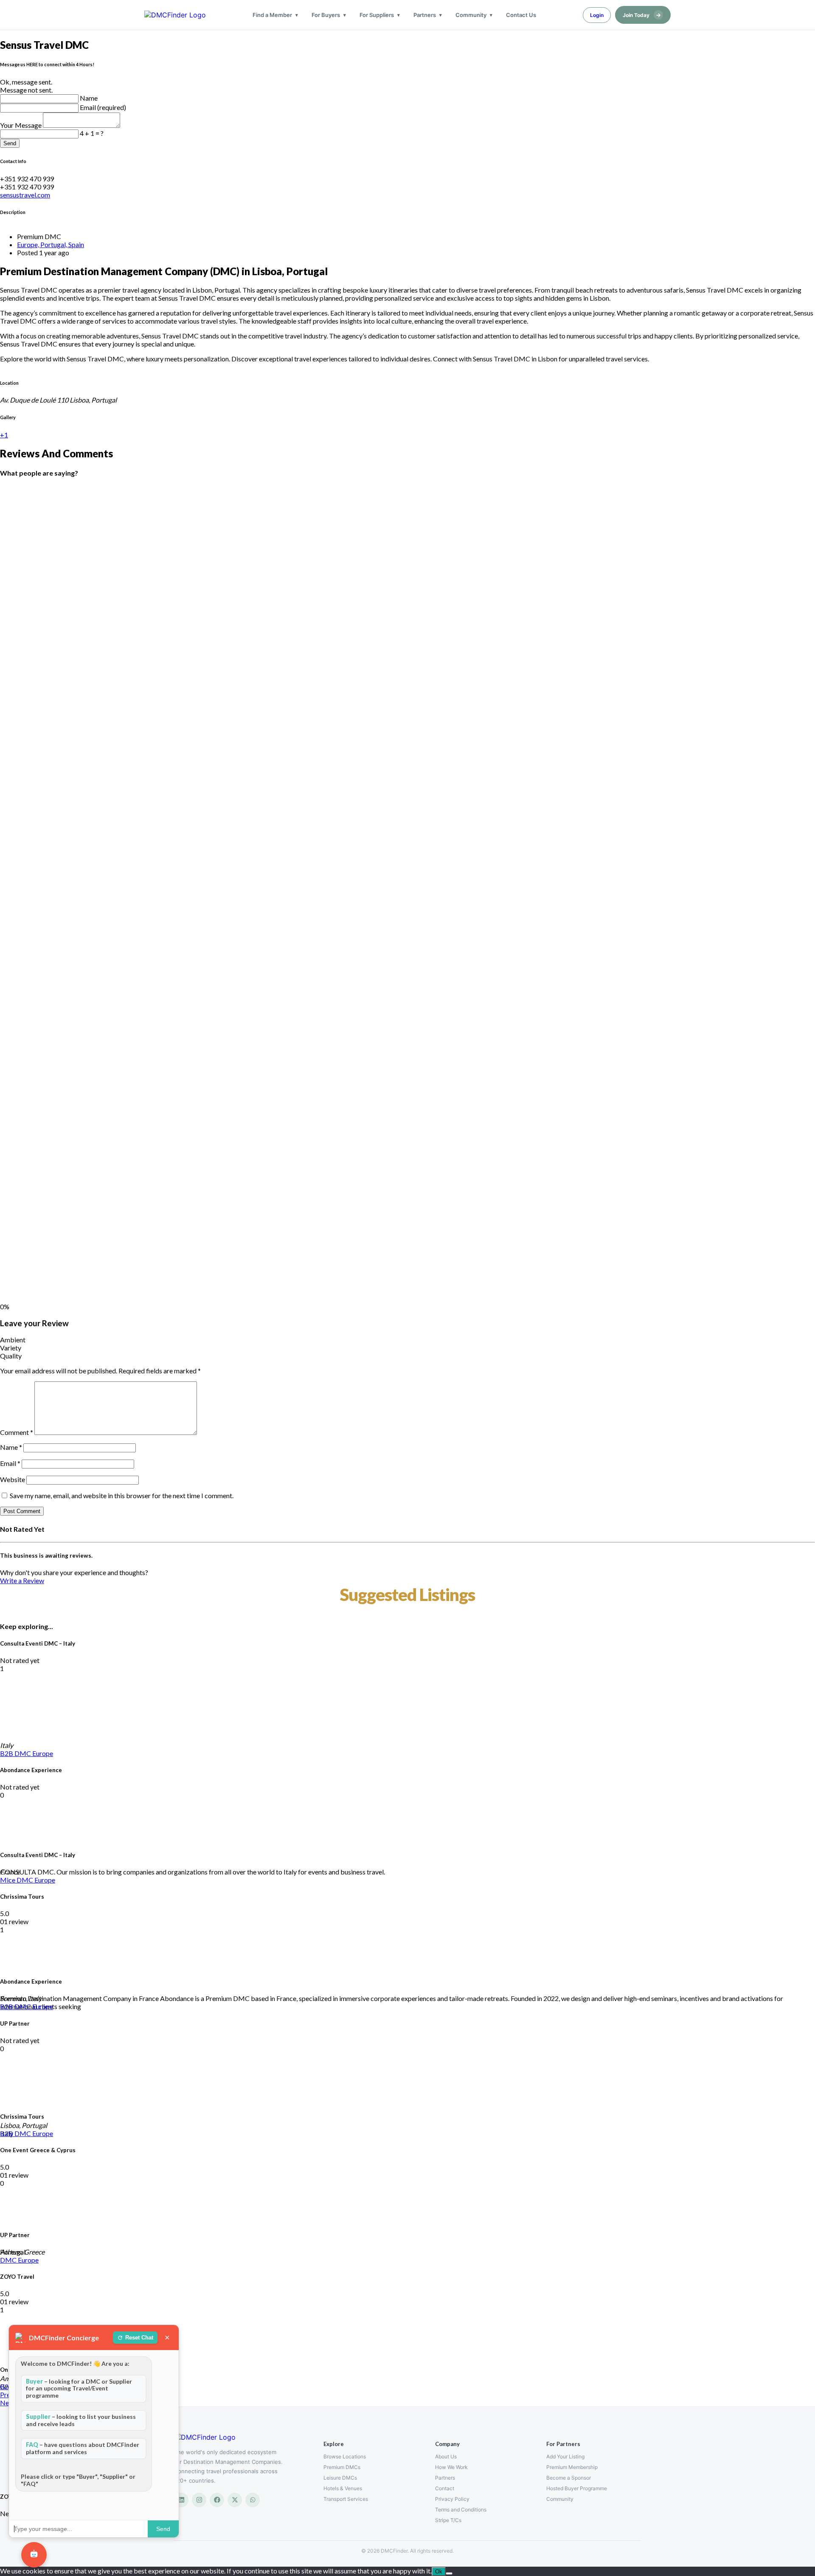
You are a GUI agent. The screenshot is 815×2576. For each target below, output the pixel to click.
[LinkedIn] (181, 2500)
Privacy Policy (452, 2499)
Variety (11, 1348)
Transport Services (346, 2499)
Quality (11, 1356)
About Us (446, 2456)
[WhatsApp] (253, 2500)
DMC (9, 2260)
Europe (43, 1753)
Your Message (21, 125)
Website (13, 1479)
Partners (425, 15)
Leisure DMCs (340, 2478)
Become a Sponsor (569, 2478)
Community (471, 15)
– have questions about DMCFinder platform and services (83, 2448)
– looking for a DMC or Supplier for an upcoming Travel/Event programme (79, 2389)
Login (597, 15)
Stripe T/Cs (448, 2520)
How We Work (451, 2467)
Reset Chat (139, 2338)
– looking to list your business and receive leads (81, 2420)
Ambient (13, 1340)
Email (10, 1463)
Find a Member (272, 15)
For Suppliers (377, 15)
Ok (439, 2572)
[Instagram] (199, 2500)
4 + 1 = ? (92, 133)
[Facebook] (217, 2500)
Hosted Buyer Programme (577, 2488)
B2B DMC (16, 1753)
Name (89, 98)
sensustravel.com (25, 195)
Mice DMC (17, 1880)
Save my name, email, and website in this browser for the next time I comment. (122, 1495)
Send (10, 143)
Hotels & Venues (343, 2488)
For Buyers (326, 15)
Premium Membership (572, 2467)
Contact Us (521, 15)
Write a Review (22, 1580)
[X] (235, 2500)
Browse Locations (345, 2456)
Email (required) (103, 107)
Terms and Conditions (461, 2510)
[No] (449, 2573)
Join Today (642, 15)
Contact (445, 2488)
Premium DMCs (342, 2467)
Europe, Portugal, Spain (51, 244)
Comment (17, 1432)
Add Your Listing (565, 2456)
